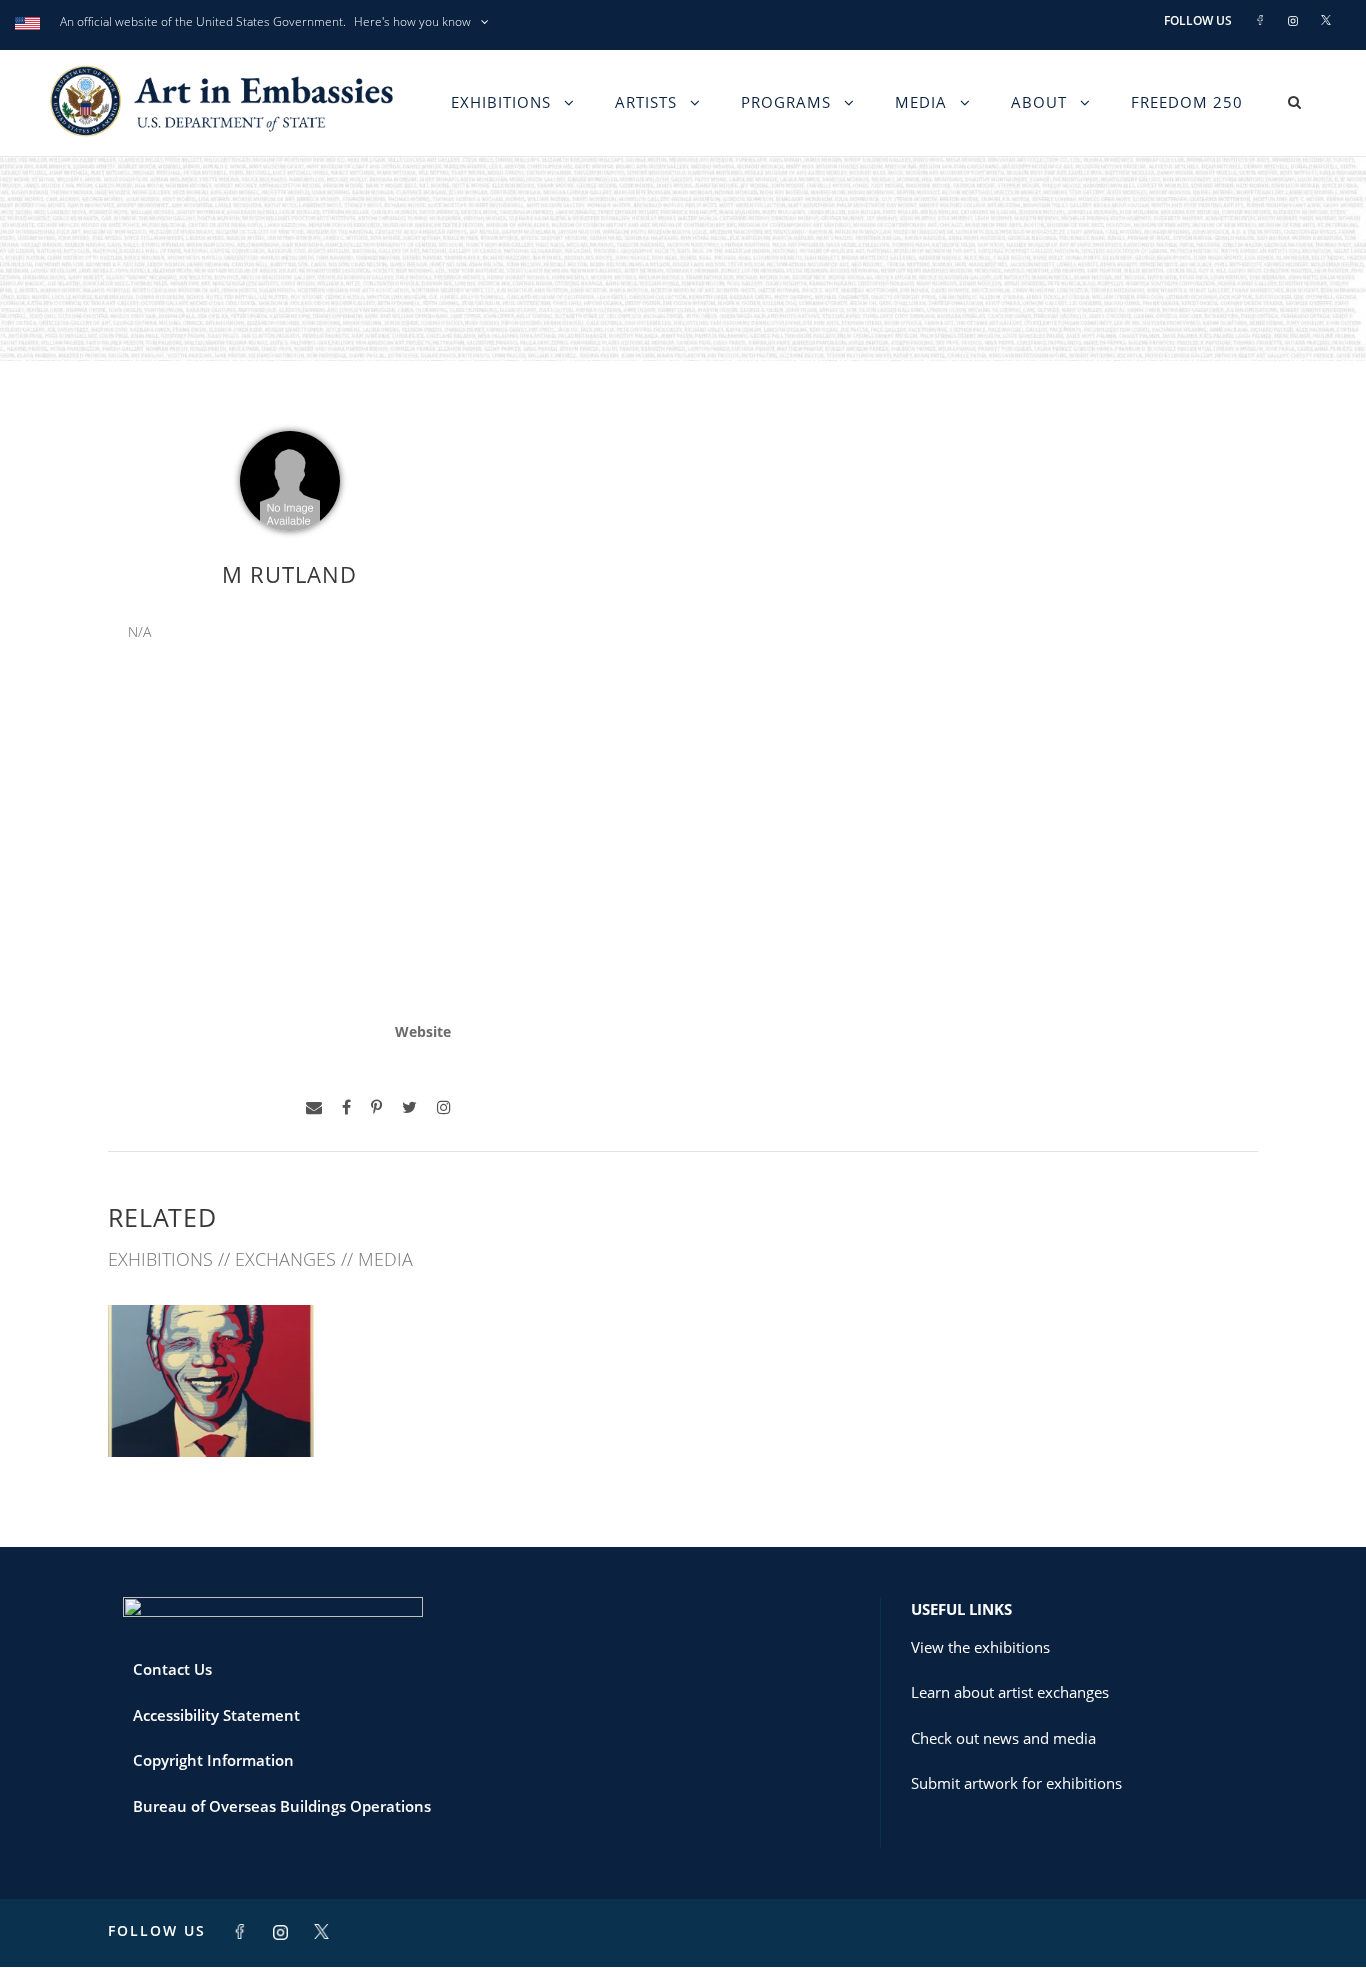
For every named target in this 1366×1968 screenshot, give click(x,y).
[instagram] (444, 1107)
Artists (646, 102)
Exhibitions (501, 102)
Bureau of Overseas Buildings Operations (282, 1806)
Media (921, 102)
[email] (314, 1107)
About (1039, 102)
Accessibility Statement (216, 1715)
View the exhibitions (980, 1647)
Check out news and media (1003, 1738)
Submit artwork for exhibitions (1016, 1783)
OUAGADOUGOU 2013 (211, 1412)
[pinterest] (376, 1107)
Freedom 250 (1187, 102)
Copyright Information (213, 1760)
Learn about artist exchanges (1010, 1692)
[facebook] (346, 1107)
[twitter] (409, 1107)
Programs (786, 102)
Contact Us (172, 1669)
